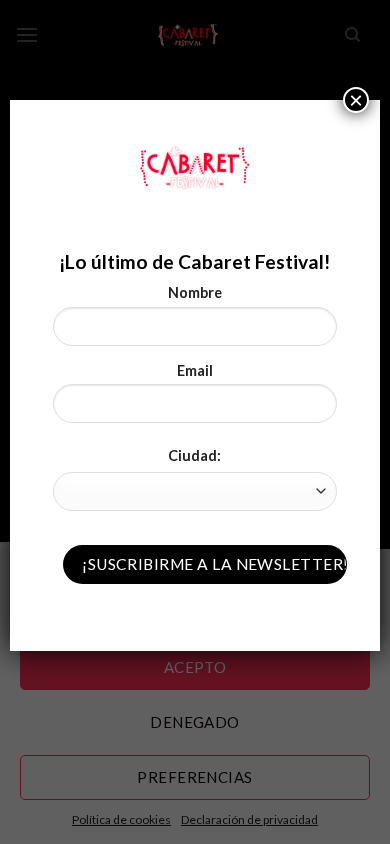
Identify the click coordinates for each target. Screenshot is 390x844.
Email (195, 370)
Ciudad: (194, 455)
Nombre (195, 292)
